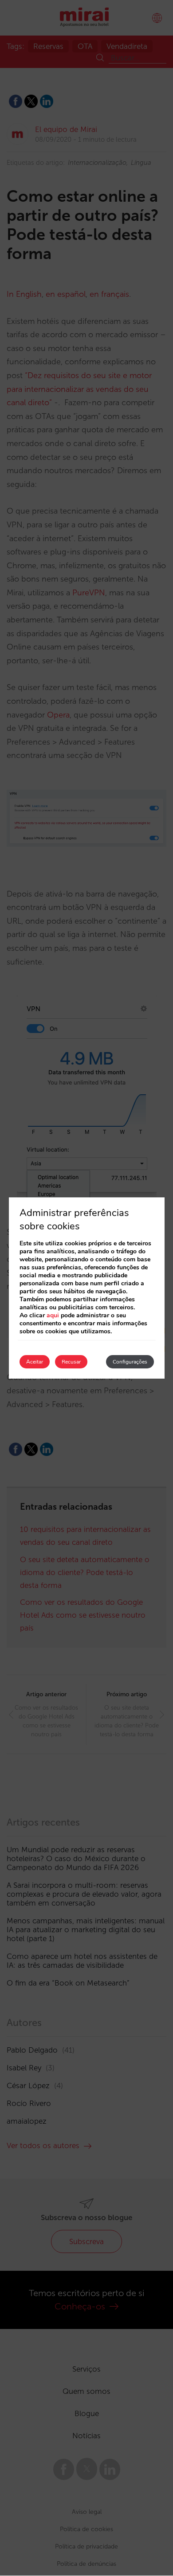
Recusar (71, 1362)
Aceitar (35, 1362)
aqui (53, 1315)
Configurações (130, 1362)
